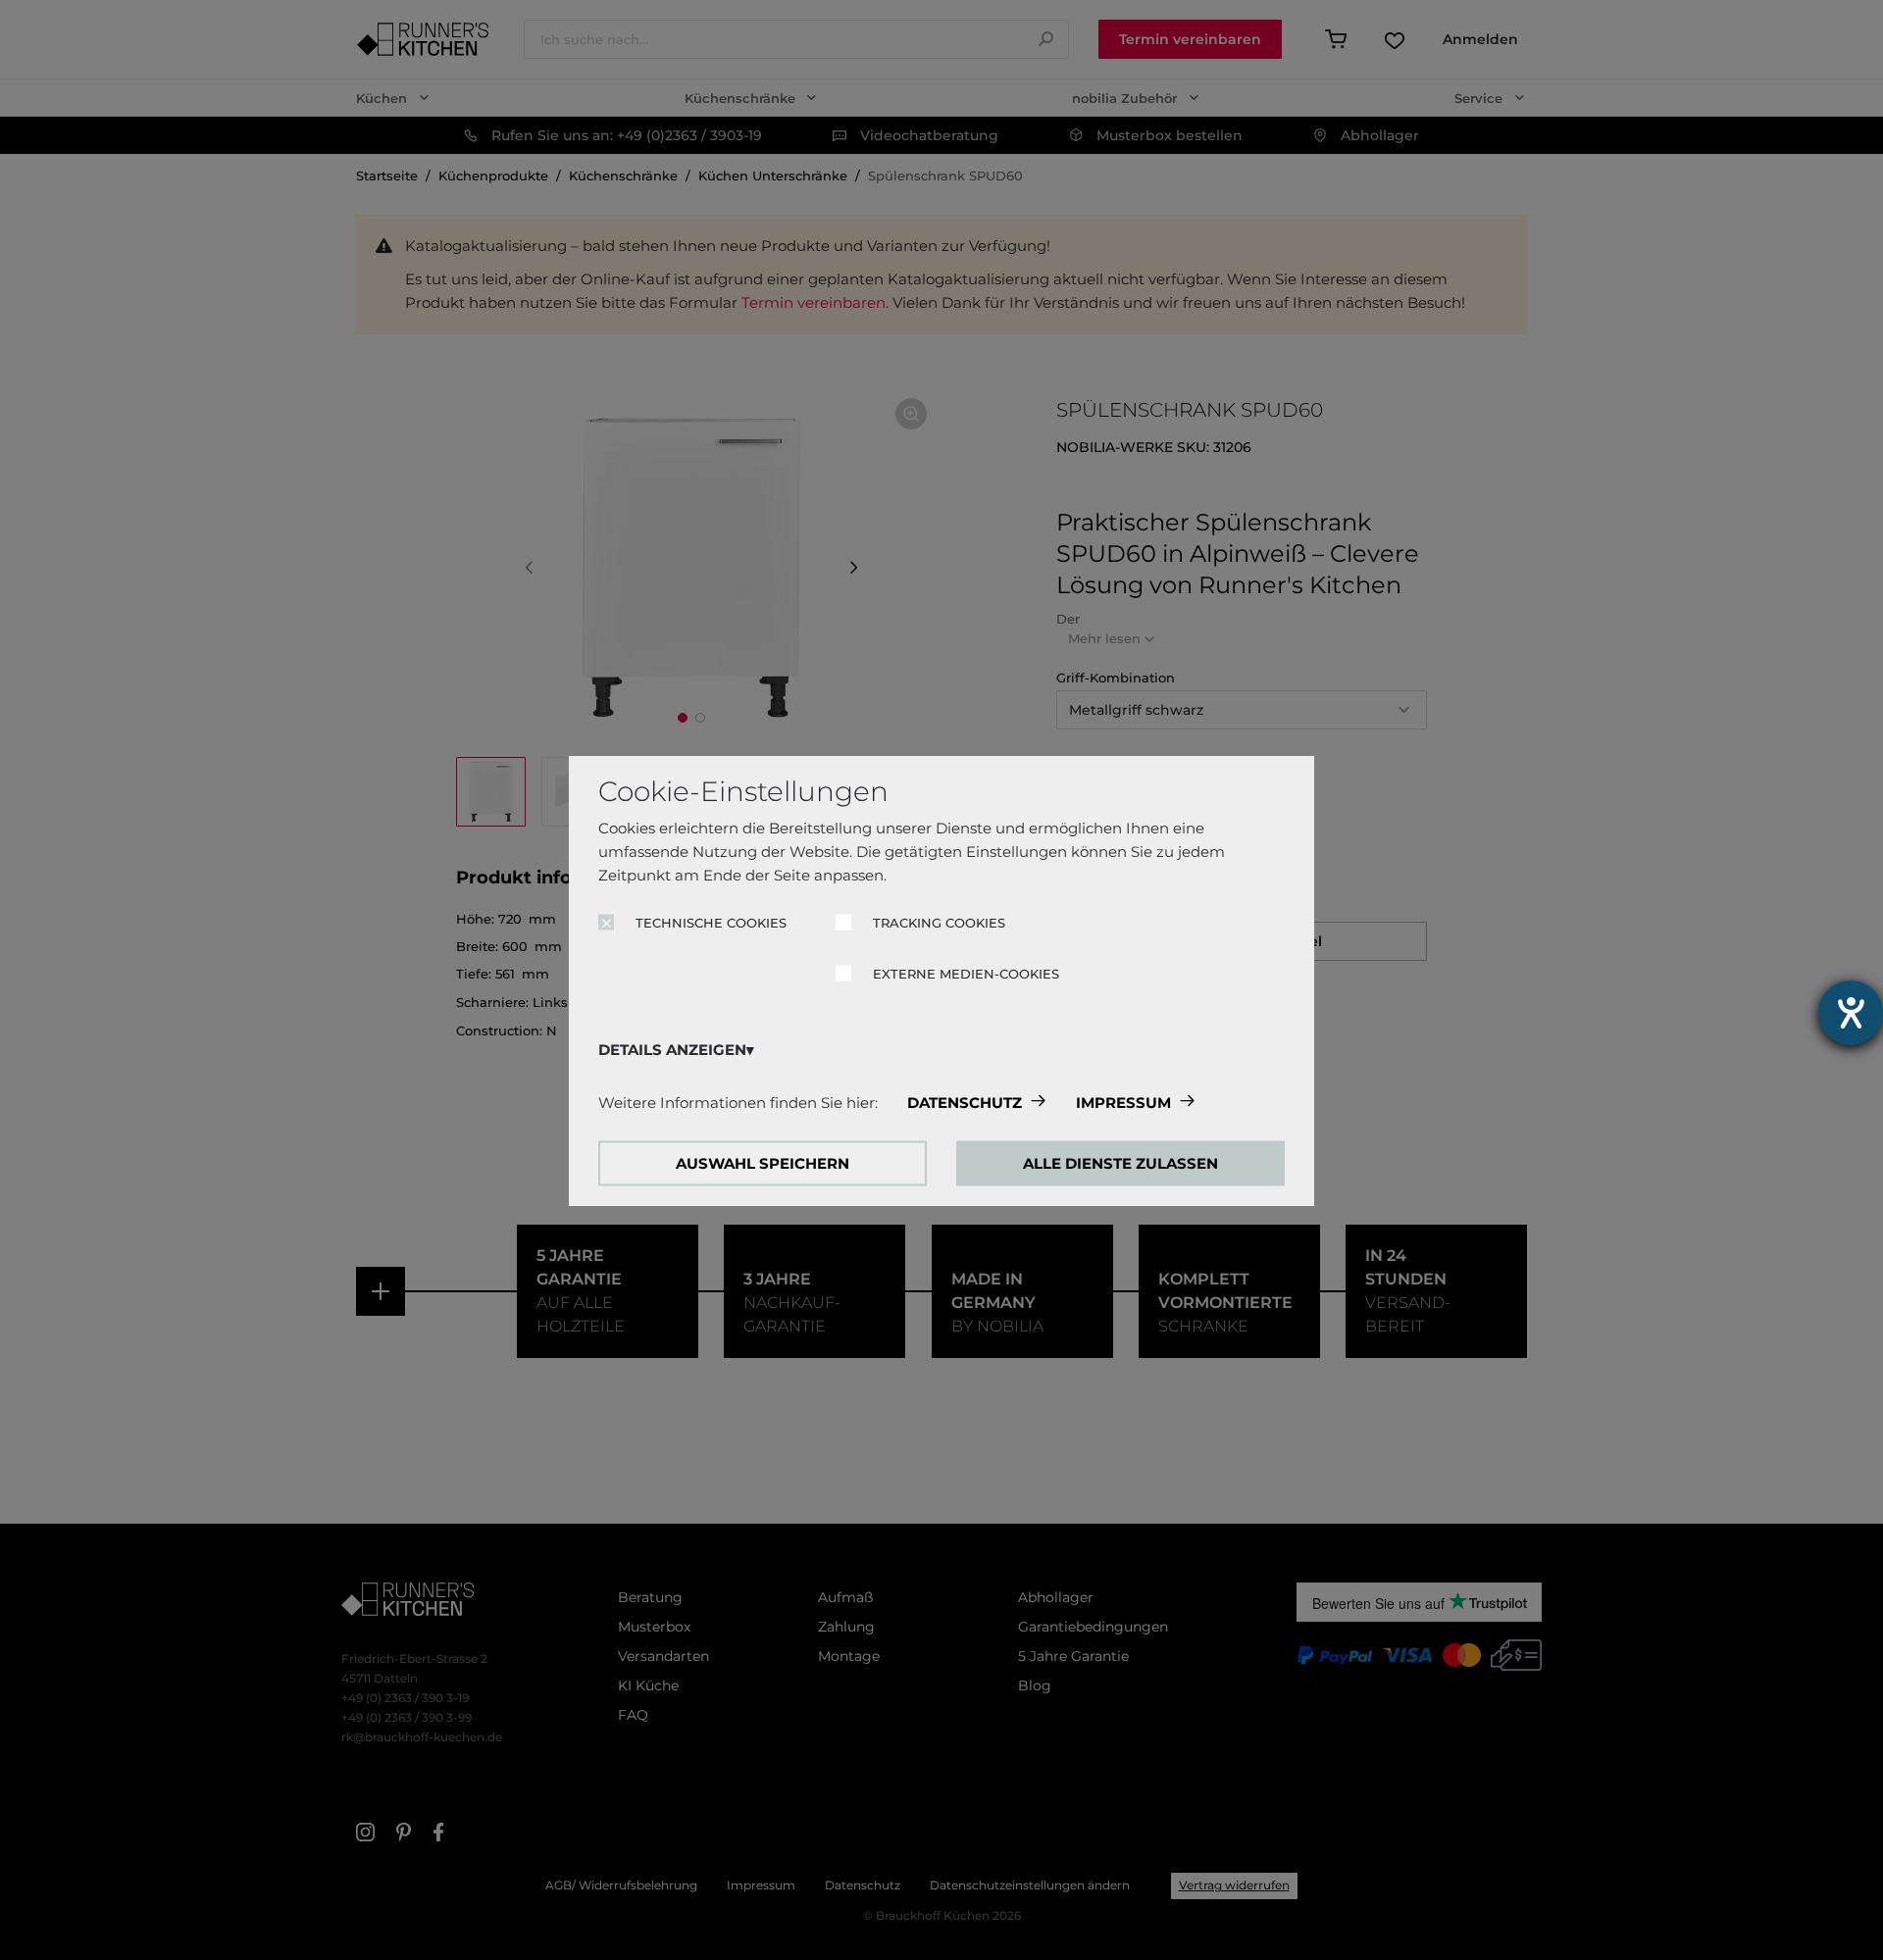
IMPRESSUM (1123, 1102)
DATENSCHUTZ (965, 1102)
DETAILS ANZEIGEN (672, 1049)
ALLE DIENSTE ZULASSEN (1120, 1162)
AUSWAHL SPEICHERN (763, 1162)
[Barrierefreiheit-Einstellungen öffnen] (1851, 1013)
